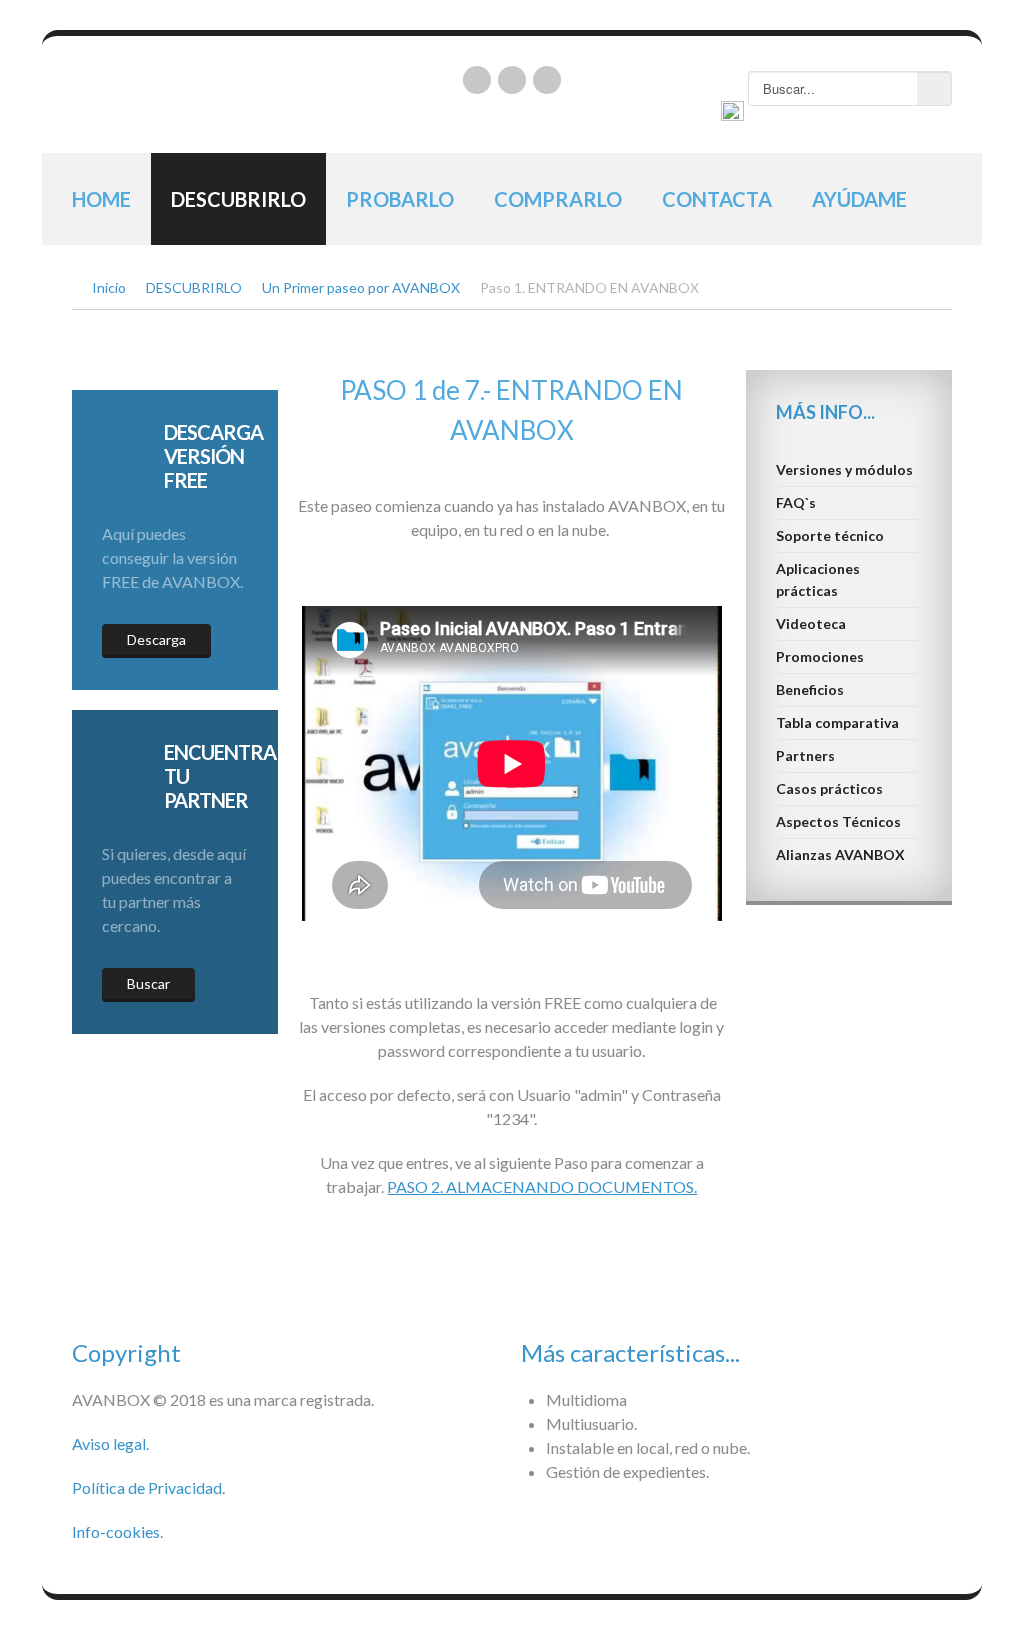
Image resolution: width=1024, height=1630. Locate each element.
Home (101, 199)
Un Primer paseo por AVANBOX (361, 287)
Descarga (156, 639)
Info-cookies (116, 1531)
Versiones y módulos (844, 469)
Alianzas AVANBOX (840, 854)
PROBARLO (400, 199)
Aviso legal (109, 1443)
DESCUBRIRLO (238, 199)
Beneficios (810, 689)
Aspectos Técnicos (838, 821)
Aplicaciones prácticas (818, 579)
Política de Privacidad (147, 1487)
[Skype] (547, 80)
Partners (805, 755)
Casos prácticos (829, 788)
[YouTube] (512, 80)
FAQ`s (796, 502)
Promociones (820, 656)
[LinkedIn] (477, 80)
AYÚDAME (859, 199)
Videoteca (811, 623)
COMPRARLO (558, 199)
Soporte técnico (830, 535)
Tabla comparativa (837, 722)
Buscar (148, 983)
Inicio (109, 287)
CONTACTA (717, 199)
